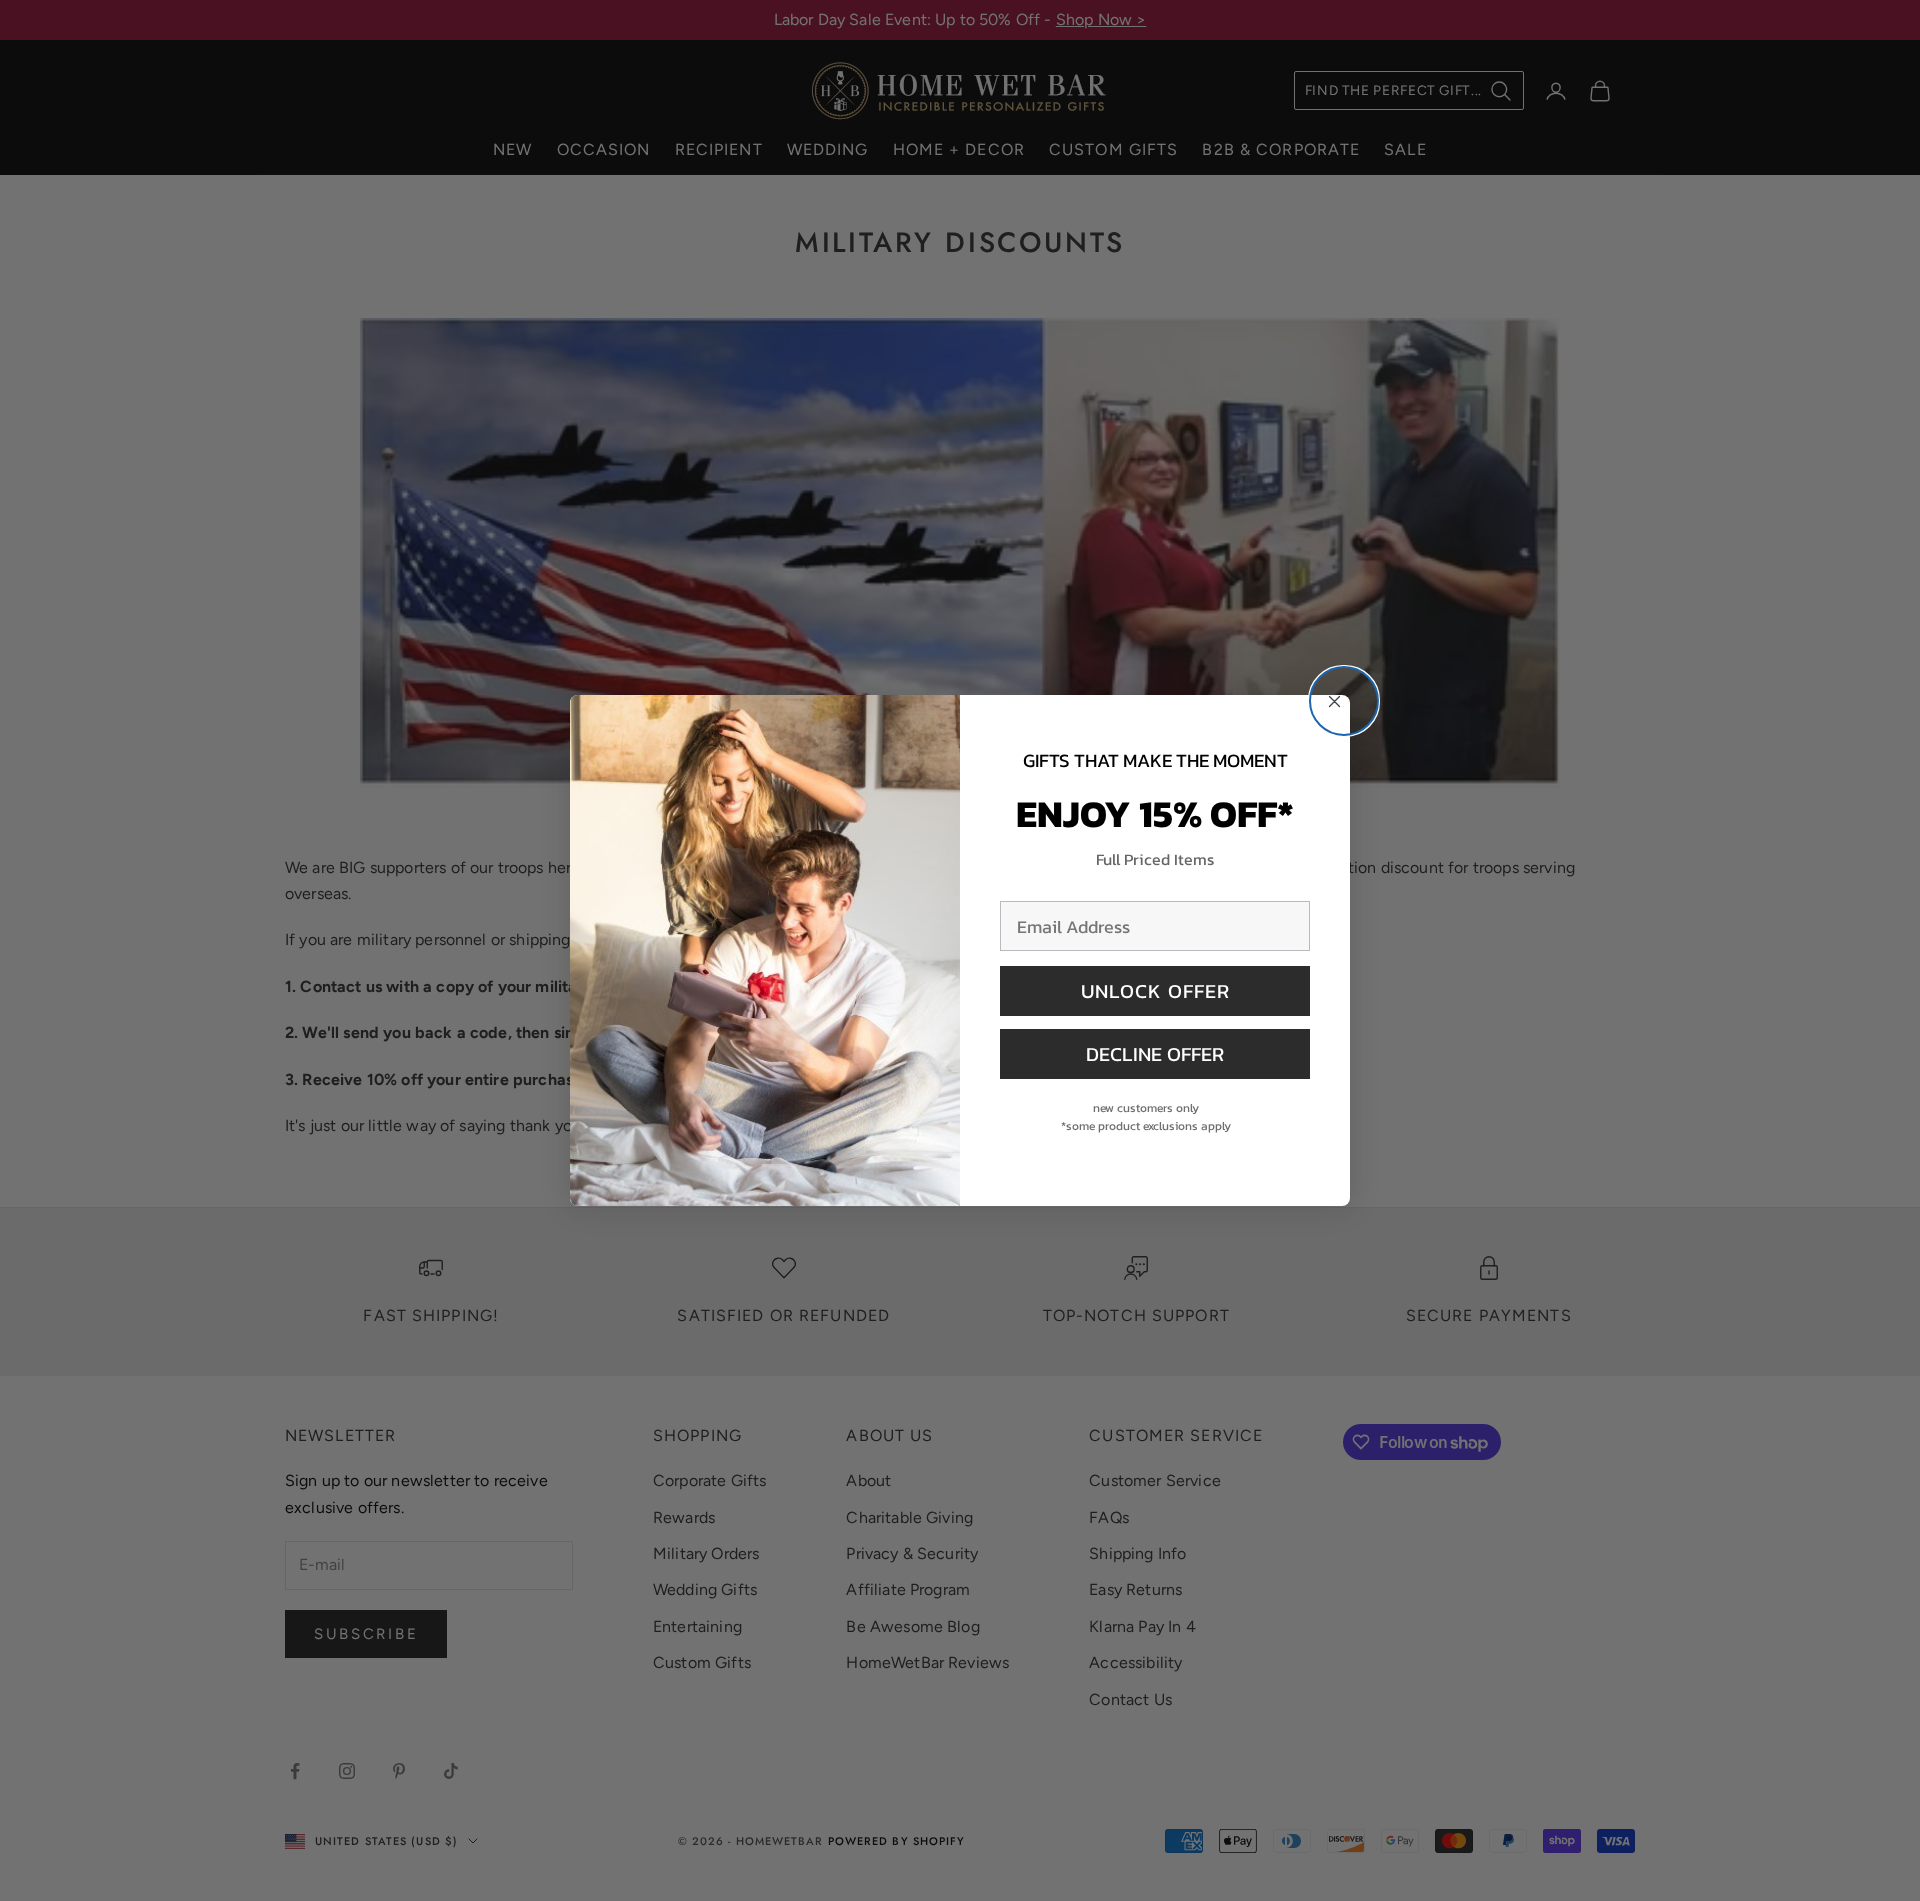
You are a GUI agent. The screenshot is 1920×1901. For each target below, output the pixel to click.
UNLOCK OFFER (1155, 991)
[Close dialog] (1344, 701)
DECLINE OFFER (1155, 1054)
